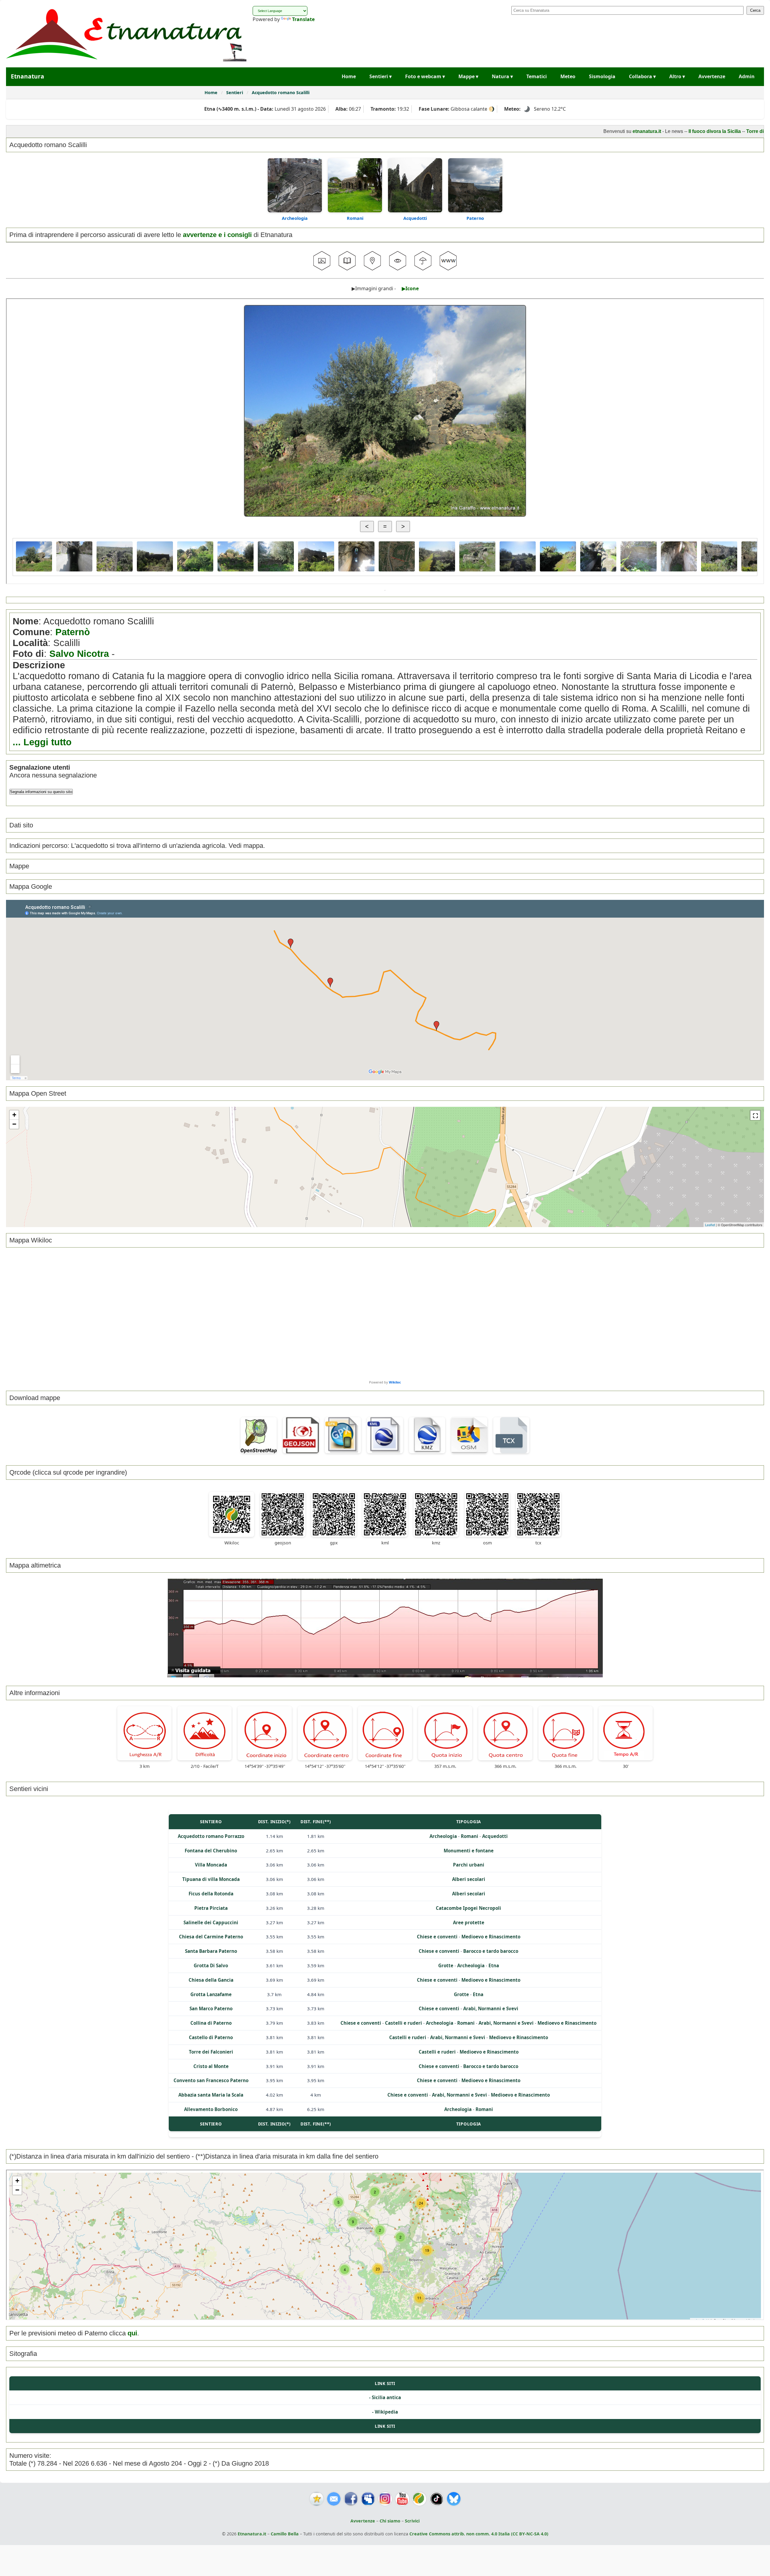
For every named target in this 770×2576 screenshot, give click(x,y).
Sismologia (602, 76)
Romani (355, 218)
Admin (747, 76)
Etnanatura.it (252, 2534)
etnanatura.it (553, 131)
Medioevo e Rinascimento (491, 1937)
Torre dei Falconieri (211, 2052)
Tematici (537, 76)
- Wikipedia (385, 2412)
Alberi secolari (469, 1879)
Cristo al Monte (211, 2066)
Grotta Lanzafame (211, 1994)
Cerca (755, 10)
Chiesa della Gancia (211, 1980)
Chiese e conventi (437, 1937)
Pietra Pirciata (211, 1908)
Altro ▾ (677, 76)
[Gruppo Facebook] (368, 2499)
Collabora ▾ (642, 76)
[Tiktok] (437, 2499)
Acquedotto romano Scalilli (281, 92)
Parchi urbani (469, 1865)
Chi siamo (390, 2521)
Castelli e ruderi (403, 2023)
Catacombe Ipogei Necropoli (468, 1908)
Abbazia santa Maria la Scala (211, 2095)
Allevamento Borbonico (211, 2109)
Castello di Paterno (211, 2037)
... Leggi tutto (42, 742)
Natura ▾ (502, 76)
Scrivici (412, 2521)
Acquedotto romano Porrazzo (211, 1836)
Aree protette (469, 1922)
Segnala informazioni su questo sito (41, 792)
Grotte (446, 1965)
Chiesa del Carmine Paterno (211, 1937)
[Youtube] (402, 2499)
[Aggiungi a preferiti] (317, 2499)
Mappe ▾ (468, 76)
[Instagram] (385, 2499)
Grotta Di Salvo (211, 1965)
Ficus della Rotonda (211, 1894)
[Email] (334, 2499)
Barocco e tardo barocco (491, 1951)
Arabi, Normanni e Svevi (491, 2008)
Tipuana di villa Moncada (211, 1879)
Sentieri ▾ (380, 76)
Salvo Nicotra (79, 654)
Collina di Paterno (211, 2023)
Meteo (568, 76)
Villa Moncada (211, 1865)
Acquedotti (415, 218)
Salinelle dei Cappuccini (211, 1922)
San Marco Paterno (211, 2008)
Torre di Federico (672, 131)
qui (132, 2333)
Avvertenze (712, 76)
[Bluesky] (454, 2499)
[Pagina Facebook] (351, 2499)
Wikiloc (395, 1382)
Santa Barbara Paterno (211, 1951)
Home (349, 76)
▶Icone (410, 288)
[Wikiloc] (419, 2499)
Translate (303, 19)
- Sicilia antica (385, 2397)
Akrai (703, 131)
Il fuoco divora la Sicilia (621, 131)
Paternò (73, 632)
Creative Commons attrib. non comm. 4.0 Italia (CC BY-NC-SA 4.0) (479, 2534)
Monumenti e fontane (469, 1851)
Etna (494, 1965)
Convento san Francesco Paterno (211, 2080)
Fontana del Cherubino (211, 1851)
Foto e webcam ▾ (425, 76)
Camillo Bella (285, 2534)
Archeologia (295, 218)
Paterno (475, 218)
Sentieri (235, 92)
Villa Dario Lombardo (738, 131)
